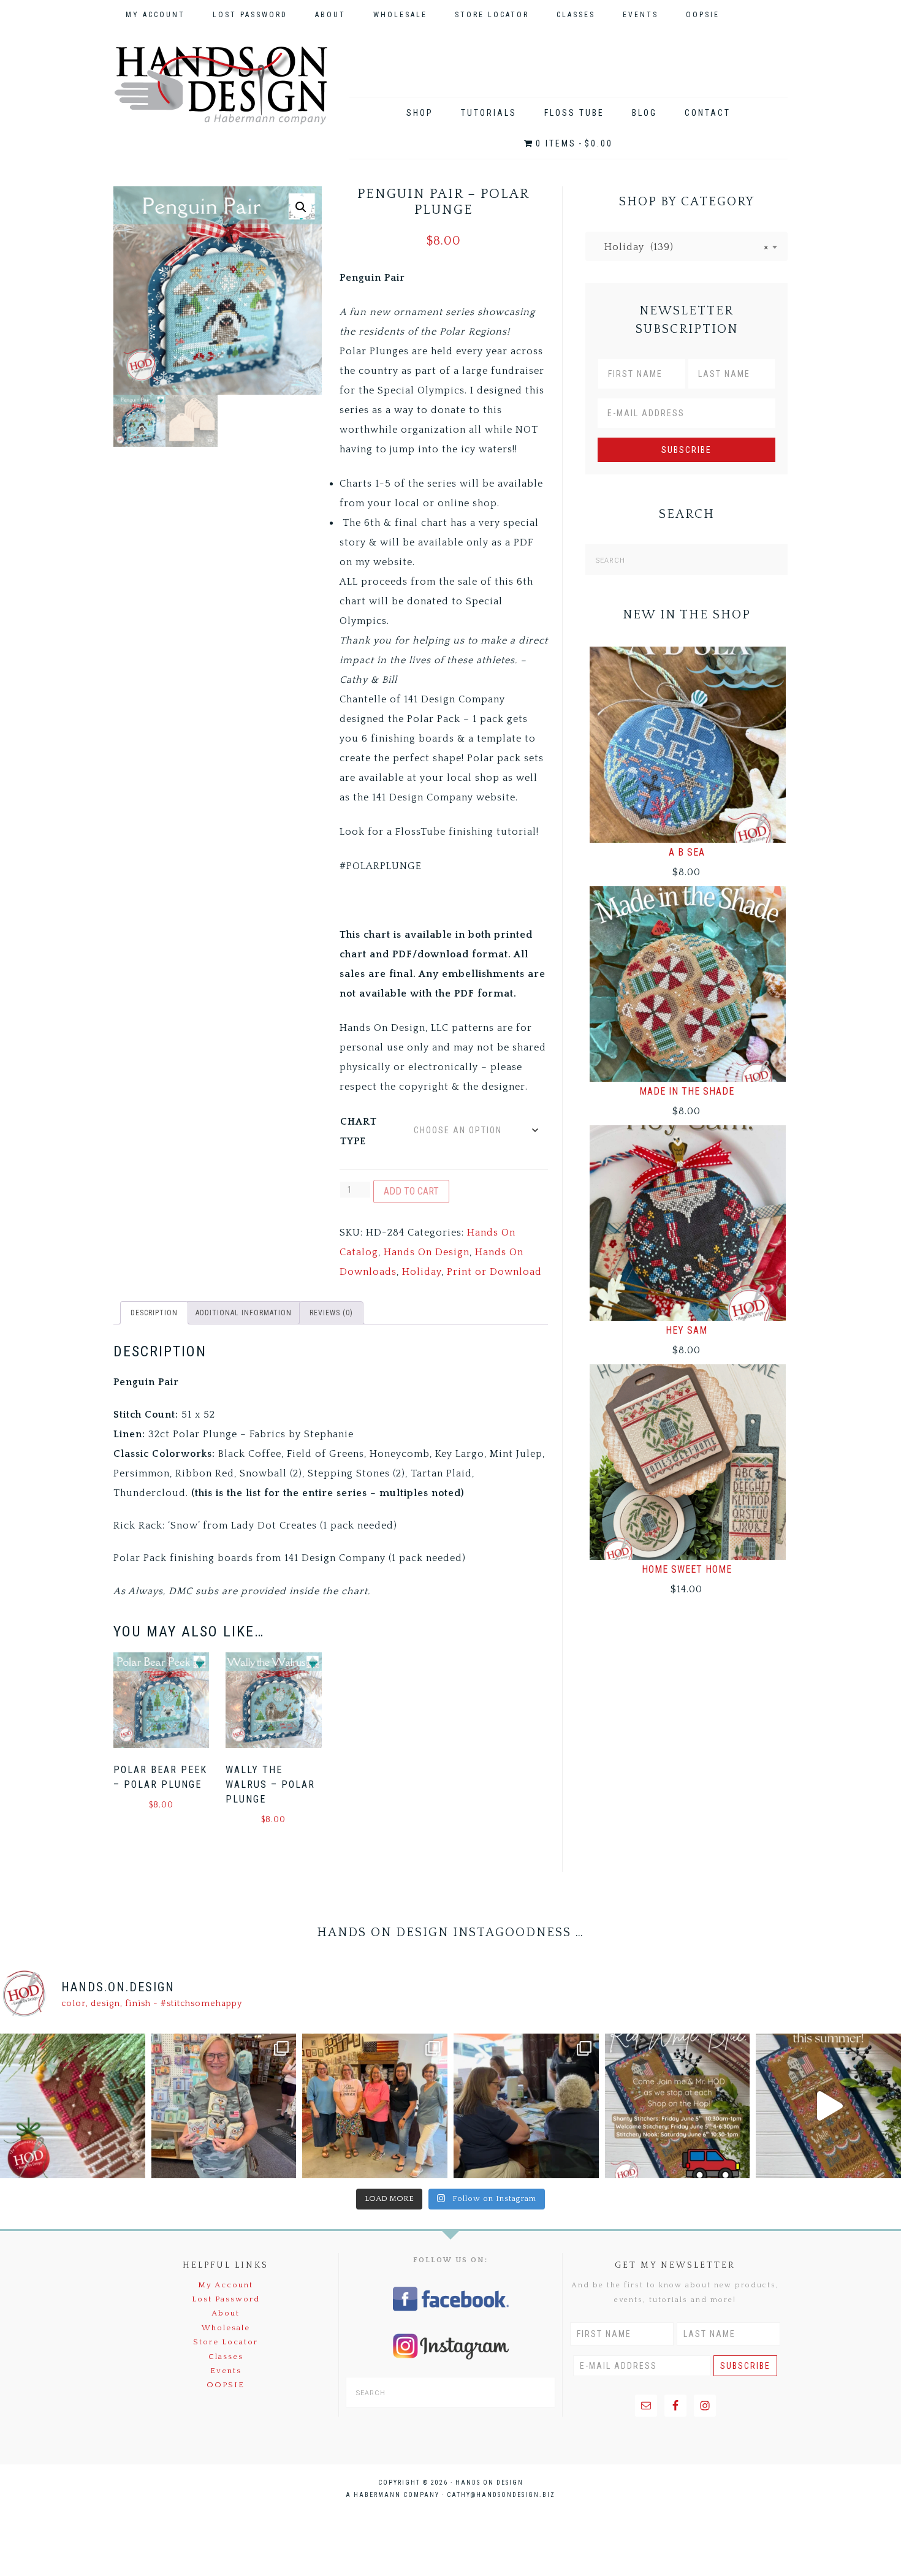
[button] (301, 207)
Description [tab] (154, 1313)
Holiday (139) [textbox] (682, 247)
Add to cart (411, 1191)
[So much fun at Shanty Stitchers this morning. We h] (526, 2106)
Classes (226, 2357)
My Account (226, 2285)
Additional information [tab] (244, 1313)
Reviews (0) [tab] (331, 1313)
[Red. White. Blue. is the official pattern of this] (828, 2106)
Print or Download (494, 1272)
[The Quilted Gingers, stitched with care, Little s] (73, 2106)
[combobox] (686, 246)
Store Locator (226, 2342)
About (226, 2313)
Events (226, 2371)
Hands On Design (221, 85)
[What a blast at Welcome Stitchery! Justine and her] (375, 2106)
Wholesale (226, 2328)
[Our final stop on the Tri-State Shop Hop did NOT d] (224, 2106)
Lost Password (226, 2299)
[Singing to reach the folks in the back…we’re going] (678, 2106)
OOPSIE (226, 2385)
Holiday (422, 1272)
